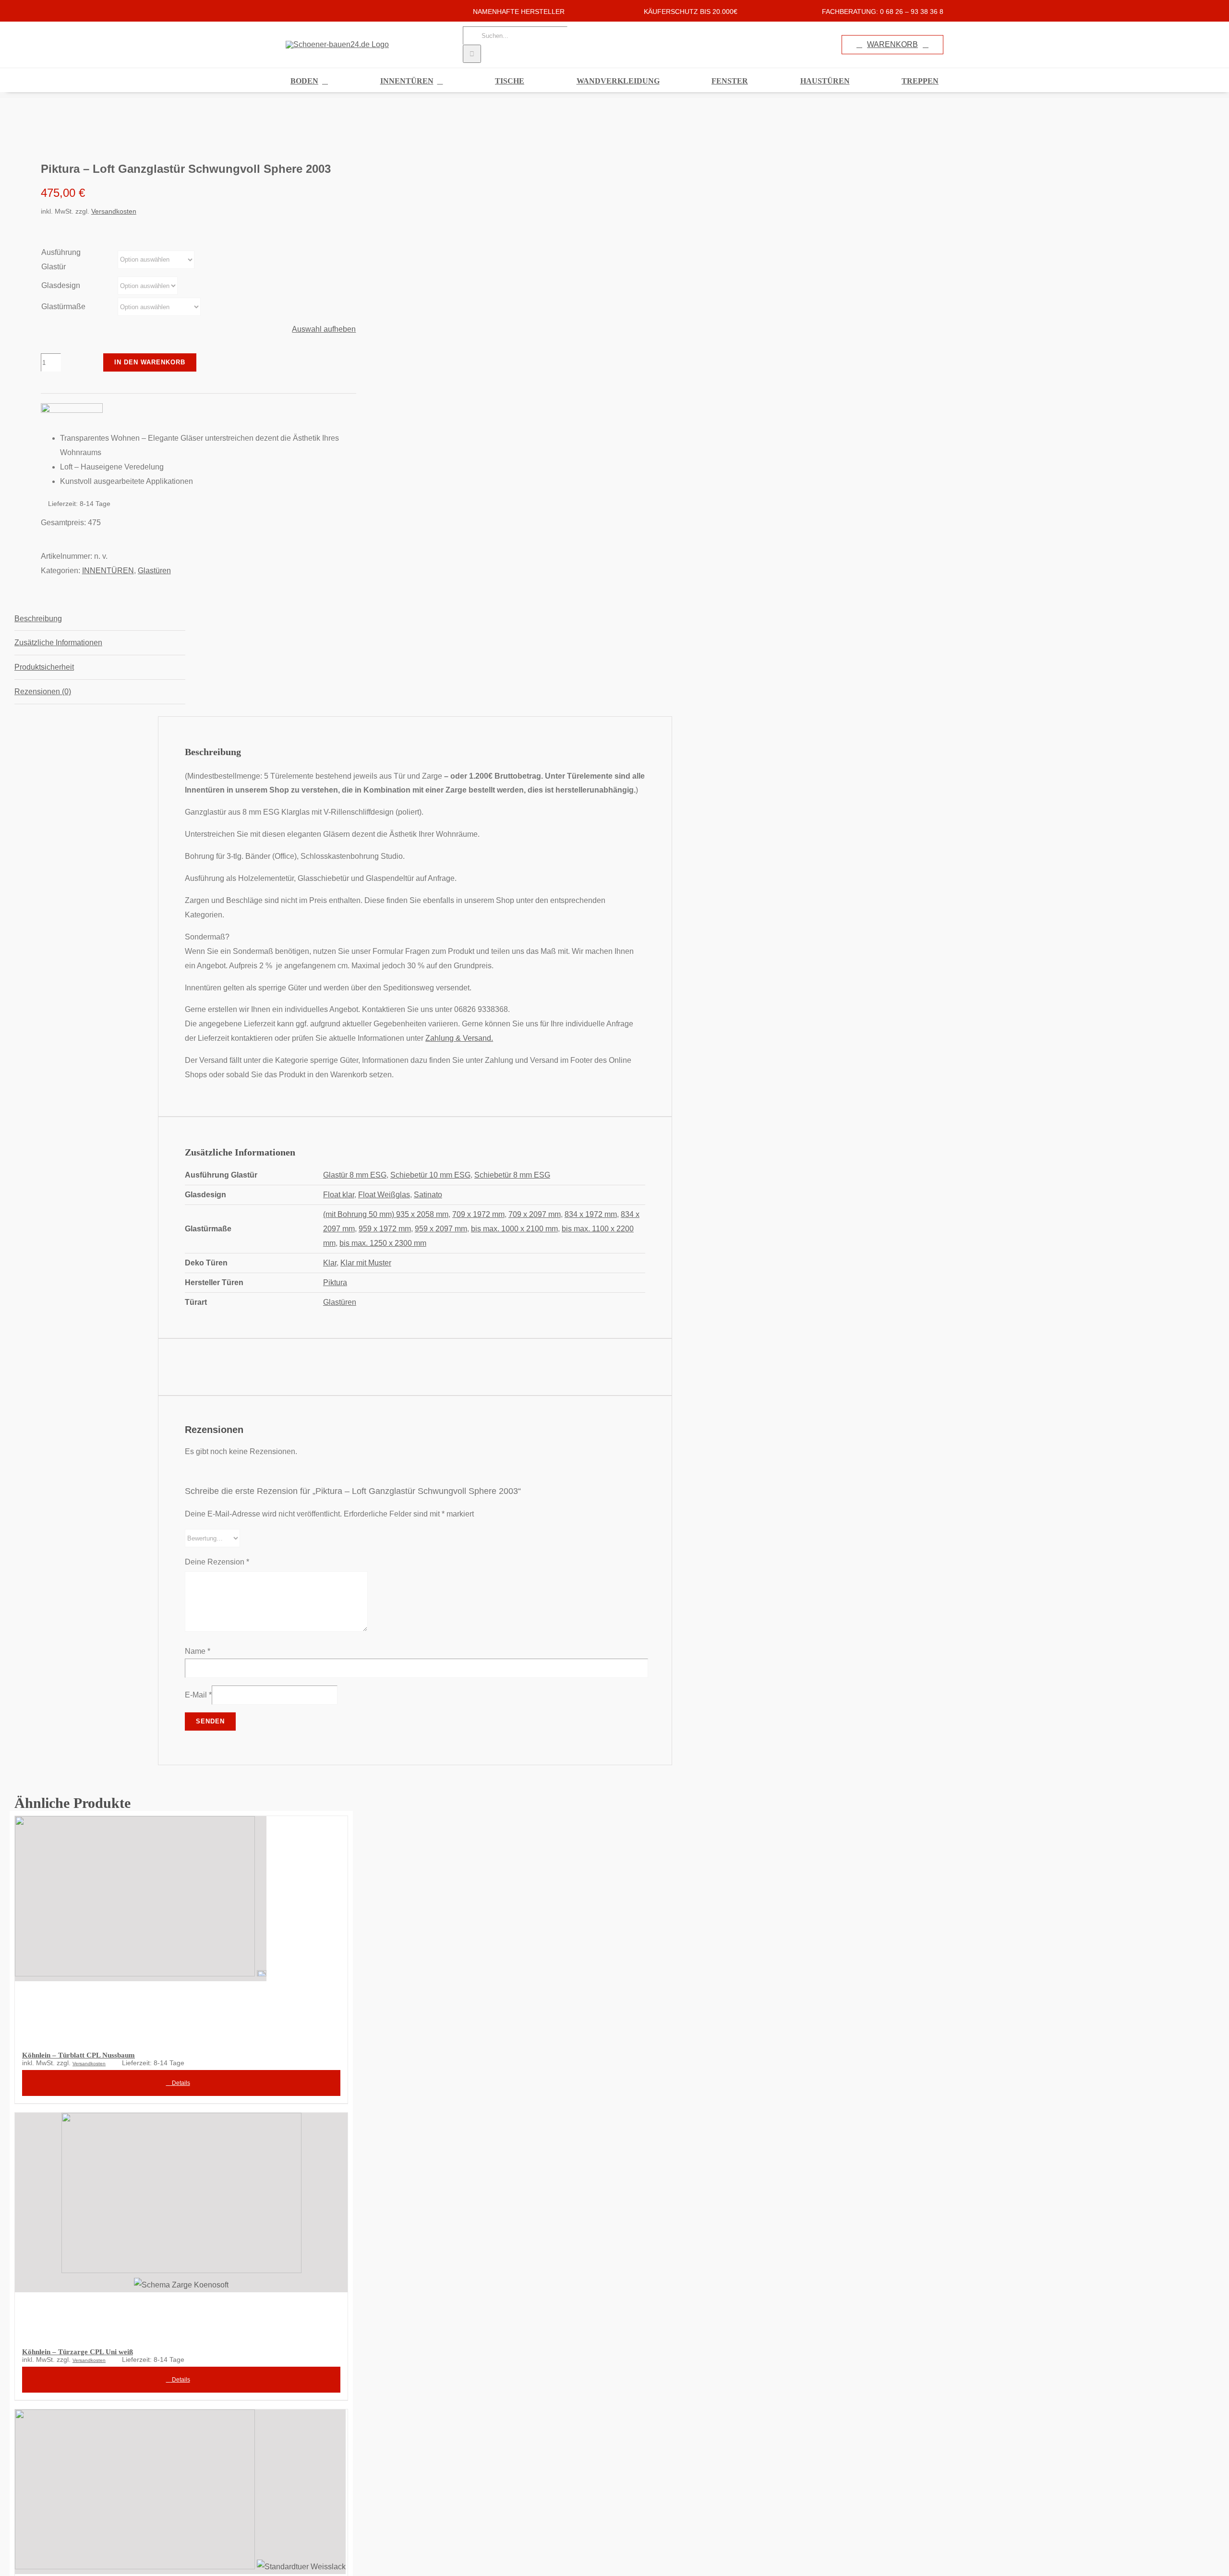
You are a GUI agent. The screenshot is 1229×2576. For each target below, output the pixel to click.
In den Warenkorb (150, 362)
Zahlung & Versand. (459, 1038)
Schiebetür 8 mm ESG (512, 1175)
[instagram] (304, 11)
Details (180, 2083)
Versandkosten (114, 211)
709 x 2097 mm (535, 1214)
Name (198, 1651)
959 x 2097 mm (441, 1229)
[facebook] (289, 11)
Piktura (335, 1282)
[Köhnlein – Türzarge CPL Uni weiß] (181, 2224)
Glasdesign (61, 285)
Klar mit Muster (366, 1263)
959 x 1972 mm (385, 1229)
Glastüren (154, 571)
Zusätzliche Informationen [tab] (58, 643)
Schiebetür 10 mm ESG (430, 1175)
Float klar (339, 1195)
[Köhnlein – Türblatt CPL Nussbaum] (181, 1927)
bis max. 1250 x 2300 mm (383, 1243)
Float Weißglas (384, 1195)
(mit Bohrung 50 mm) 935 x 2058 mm (386, 1214)
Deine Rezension (217, 1562)
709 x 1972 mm (478, 1214)
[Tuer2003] (172, 129)
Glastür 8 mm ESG (355, 1175)
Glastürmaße (63, 307)
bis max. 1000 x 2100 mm (514, 1229)
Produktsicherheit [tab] (44, 667)
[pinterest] (319, 11)
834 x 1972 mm (591, 1214)
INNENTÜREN (108, 571)
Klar (330, 1263)
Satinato (428, 1195)
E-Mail (198, 1695)
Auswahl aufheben (324, 329)
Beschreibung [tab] (38, 619)
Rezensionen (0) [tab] (43, 692)
